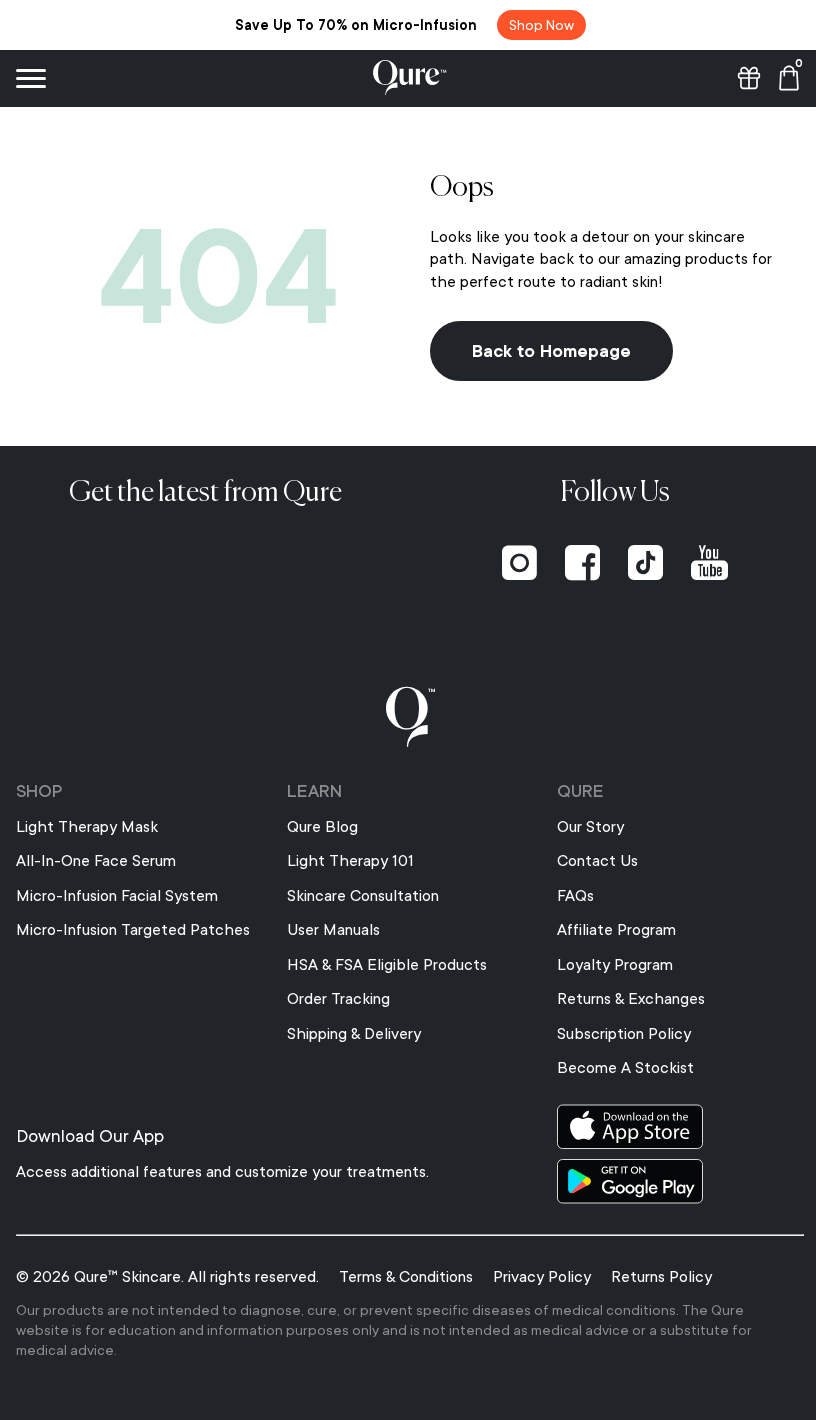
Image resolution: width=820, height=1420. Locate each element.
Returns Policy (661, 1277)
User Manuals (328, 930)
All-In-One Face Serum (96, 861)
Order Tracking (333, 999)
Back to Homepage (544, 351)
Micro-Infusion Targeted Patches (133, 930)
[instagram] (508, 563)
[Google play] (668, 1181)
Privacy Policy (542, 1277)
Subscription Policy (614, 1034)
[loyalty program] (734, 78)
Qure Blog (317, 827)
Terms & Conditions (406, 1277)
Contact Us (587, 861)
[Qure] (403, 78)
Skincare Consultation (358, 896)
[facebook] (571, 563)
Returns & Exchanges (621, 999)
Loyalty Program (605, 965)
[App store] (668, 1126)
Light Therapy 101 (345, 861)
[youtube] (698, 563)
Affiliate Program (606, 930)
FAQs (565, 896)
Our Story (580, 827)
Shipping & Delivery (349, 1034)
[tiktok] (634, 563)
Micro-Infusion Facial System (117, 896)
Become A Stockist (615, 1068)
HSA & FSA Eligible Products (382, 965)
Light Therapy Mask (87, 827)
